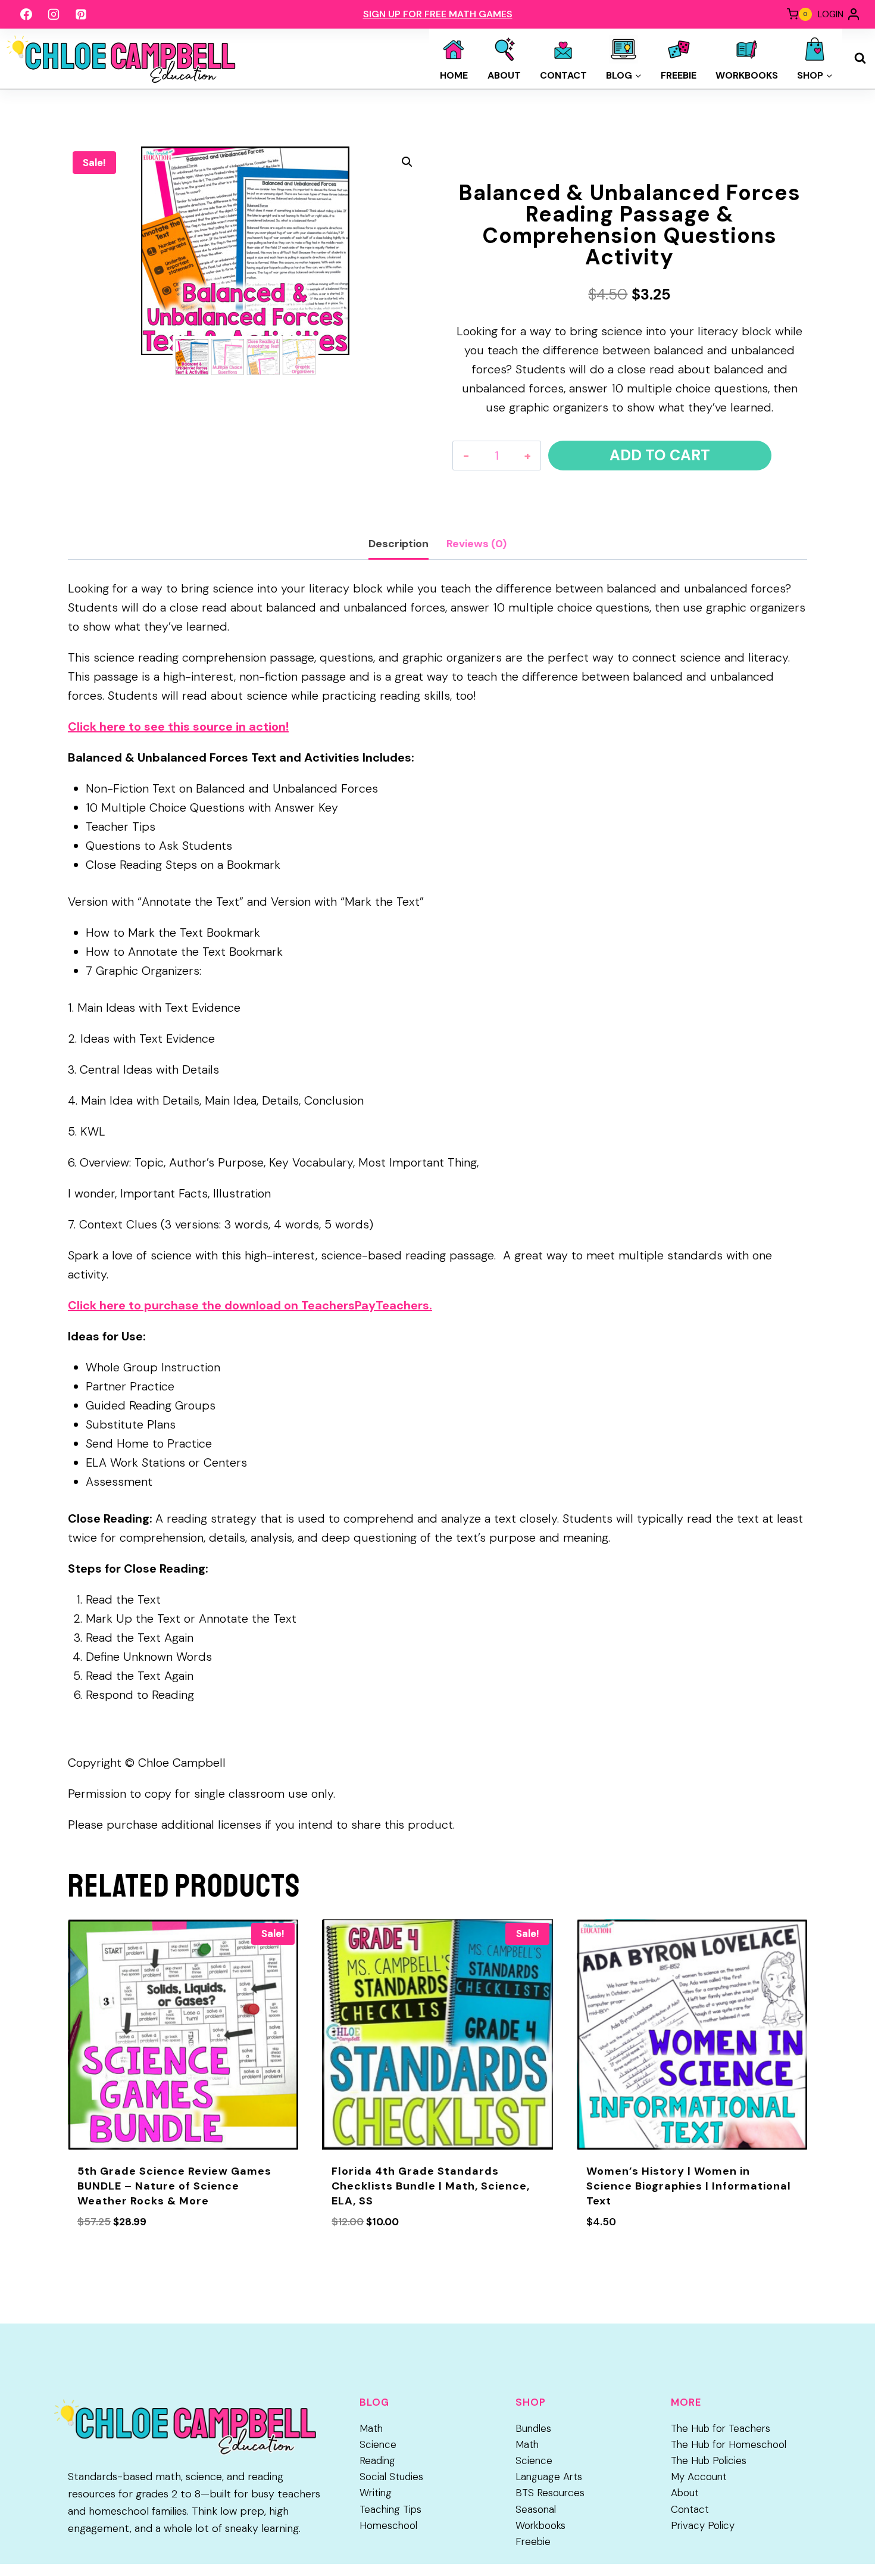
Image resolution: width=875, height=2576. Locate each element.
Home (454, 75)
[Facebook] (26, 14)
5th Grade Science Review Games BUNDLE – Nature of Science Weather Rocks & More (174, 2186)
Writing (376, 2493)
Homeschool (388, 2525)
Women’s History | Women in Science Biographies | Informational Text (689, 2186)
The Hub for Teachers (721, 2428)
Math (371, 2428)
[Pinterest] (81, 14)
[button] (407, 162)
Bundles (533, 2428)
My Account (699, 2477)
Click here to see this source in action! (178, 726)
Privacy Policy (703, 2525)
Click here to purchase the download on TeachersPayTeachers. (250, 1305)
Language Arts (549, 2477)
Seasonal (536, 2509)
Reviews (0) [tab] (476, 544)
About (504, 75)
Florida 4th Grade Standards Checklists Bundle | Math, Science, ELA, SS (431, 2186)
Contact (563, 75)
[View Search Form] (860, 58)
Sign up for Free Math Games (438, 14)
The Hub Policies (709, 2460)
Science (378, 2444)
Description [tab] (399, 544)
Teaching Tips (390, 2509)
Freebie (679, 75)
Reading (377, 2460)
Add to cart (660, 455)
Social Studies (391, 2477)
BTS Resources (550, 2493)
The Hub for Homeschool (729, 2444)
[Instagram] (54, 14)
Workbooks (747, 75)
